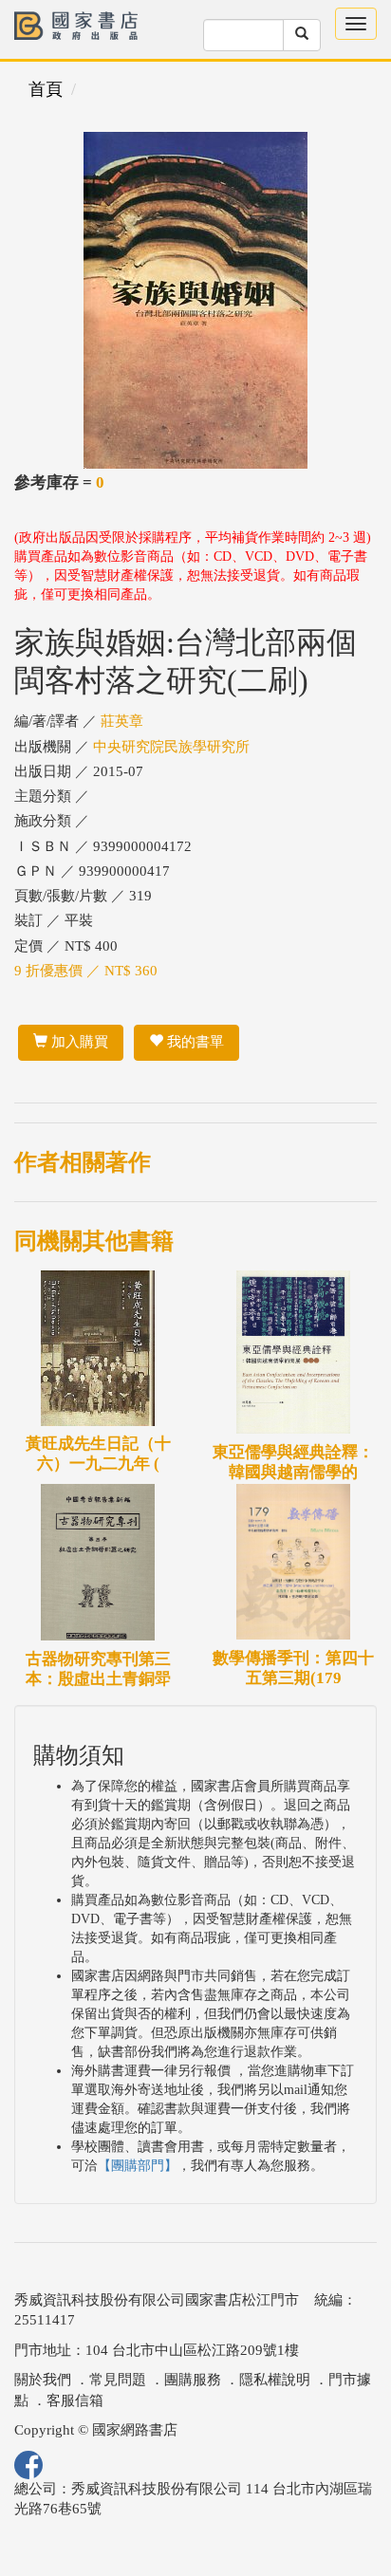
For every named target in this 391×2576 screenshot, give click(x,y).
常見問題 (118, 2380)
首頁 (46, 89)
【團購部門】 (138, 2166)
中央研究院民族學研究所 (171, 747)
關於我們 (43, 2380)
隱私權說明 (275, 2380)
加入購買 (78, 1042)
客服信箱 (75, 2400)
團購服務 (193, 2380)
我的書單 (194, 1042)
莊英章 (122, 721)
